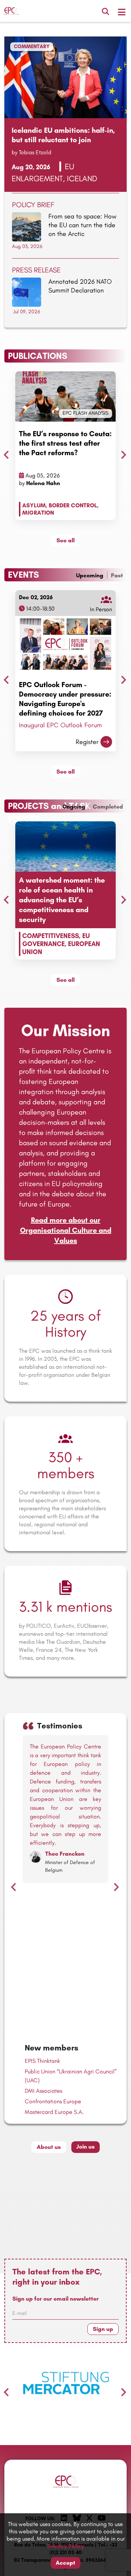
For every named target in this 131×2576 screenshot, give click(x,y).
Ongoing (74, 807)
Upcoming (90, 575)
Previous (4, 453)
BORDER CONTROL (73, 505)
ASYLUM (34, 505)
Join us (86, 2147)
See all (65, 540)
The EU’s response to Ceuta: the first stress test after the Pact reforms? (65, 443)
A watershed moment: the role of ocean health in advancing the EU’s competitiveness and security (62, 900)
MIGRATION (38, 513)
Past (117, 575)
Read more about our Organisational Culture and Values (66, 1230)
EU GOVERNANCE (56, 940)
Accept (65, 2563)
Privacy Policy (66, 2546)
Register (87, 742)
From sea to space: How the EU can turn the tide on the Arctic (82, 225)
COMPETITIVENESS (51, 936)
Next (122, 453)
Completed (108, 807)
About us (49, 2147)
